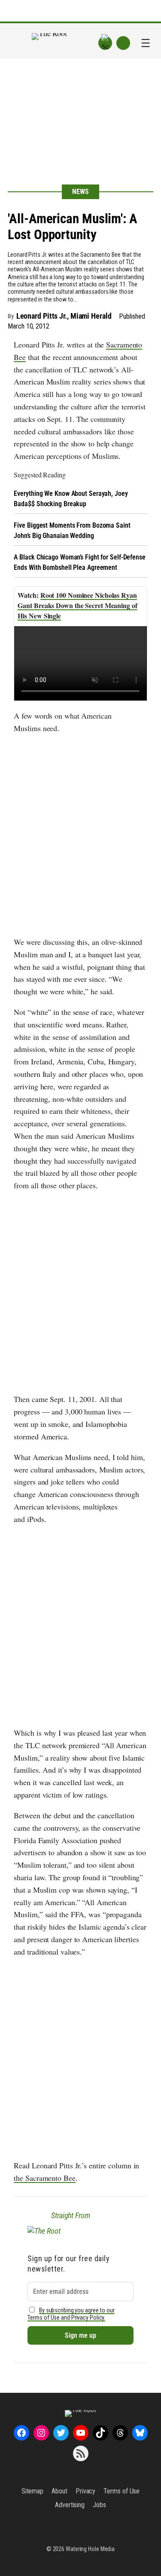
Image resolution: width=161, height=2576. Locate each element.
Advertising (70, 2505)
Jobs (99, 2505)
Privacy (85, 2491)
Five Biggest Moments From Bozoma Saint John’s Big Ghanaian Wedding (72, 530)
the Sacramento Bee (44, 2178)
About (59, 2491)
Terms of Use (122, 2491)
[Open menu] (146, 43)
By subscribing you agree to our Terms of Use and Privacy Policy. (71, 2314)
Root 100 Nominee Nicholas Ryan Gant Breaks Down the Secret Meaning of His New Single (77, 605)
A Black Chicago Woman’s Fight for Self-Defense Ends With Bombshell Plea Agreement (79, 562)
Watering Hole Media (90, 2549)
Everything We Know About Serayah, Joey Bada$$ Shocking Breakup (71, 499)
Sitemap (32, 2491)
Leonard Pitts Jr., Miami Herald (64, 316)
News (80, 192)
